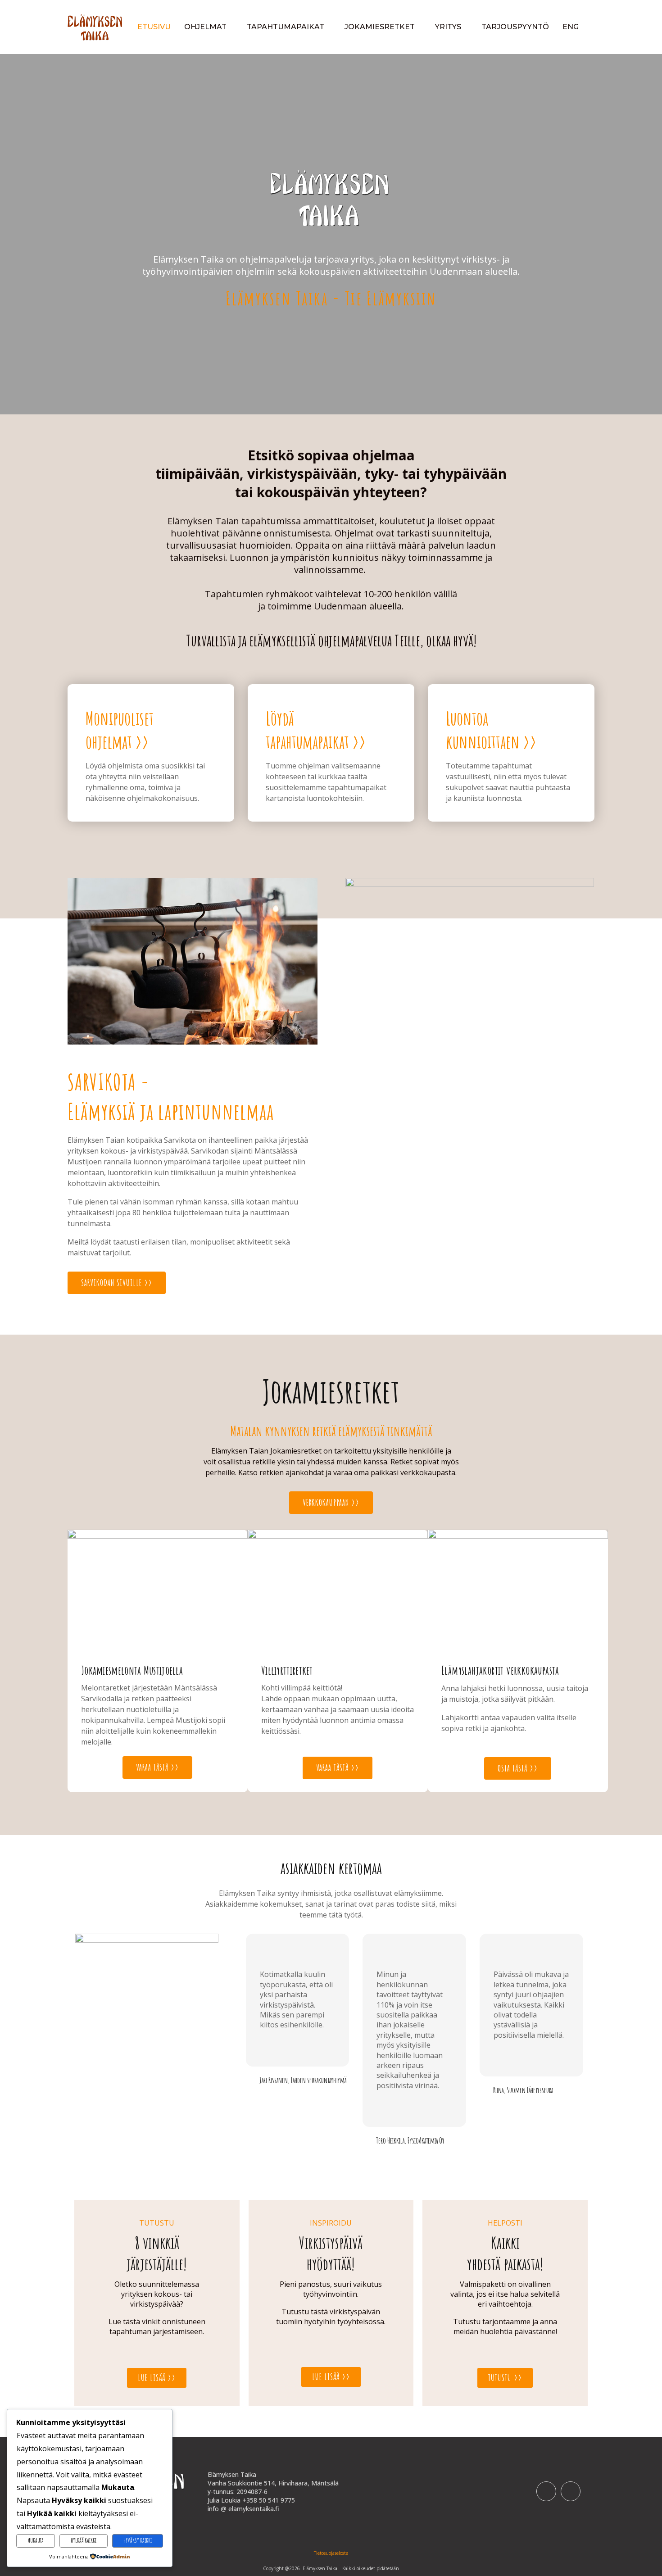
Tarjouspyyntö (515, 27)
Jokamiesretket (380, 27)
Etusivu (154, 27)
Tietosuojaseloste (331, 2553)
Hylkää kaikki (84, 2540)
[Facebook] (546, 2491)
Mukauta (36, 2540)
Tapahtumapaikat (286, 27)
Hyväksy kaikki (138, 2540)
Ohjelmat (205, 27)
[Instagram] (571, 2491)
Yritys (448, 27)
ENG (571, 27)
